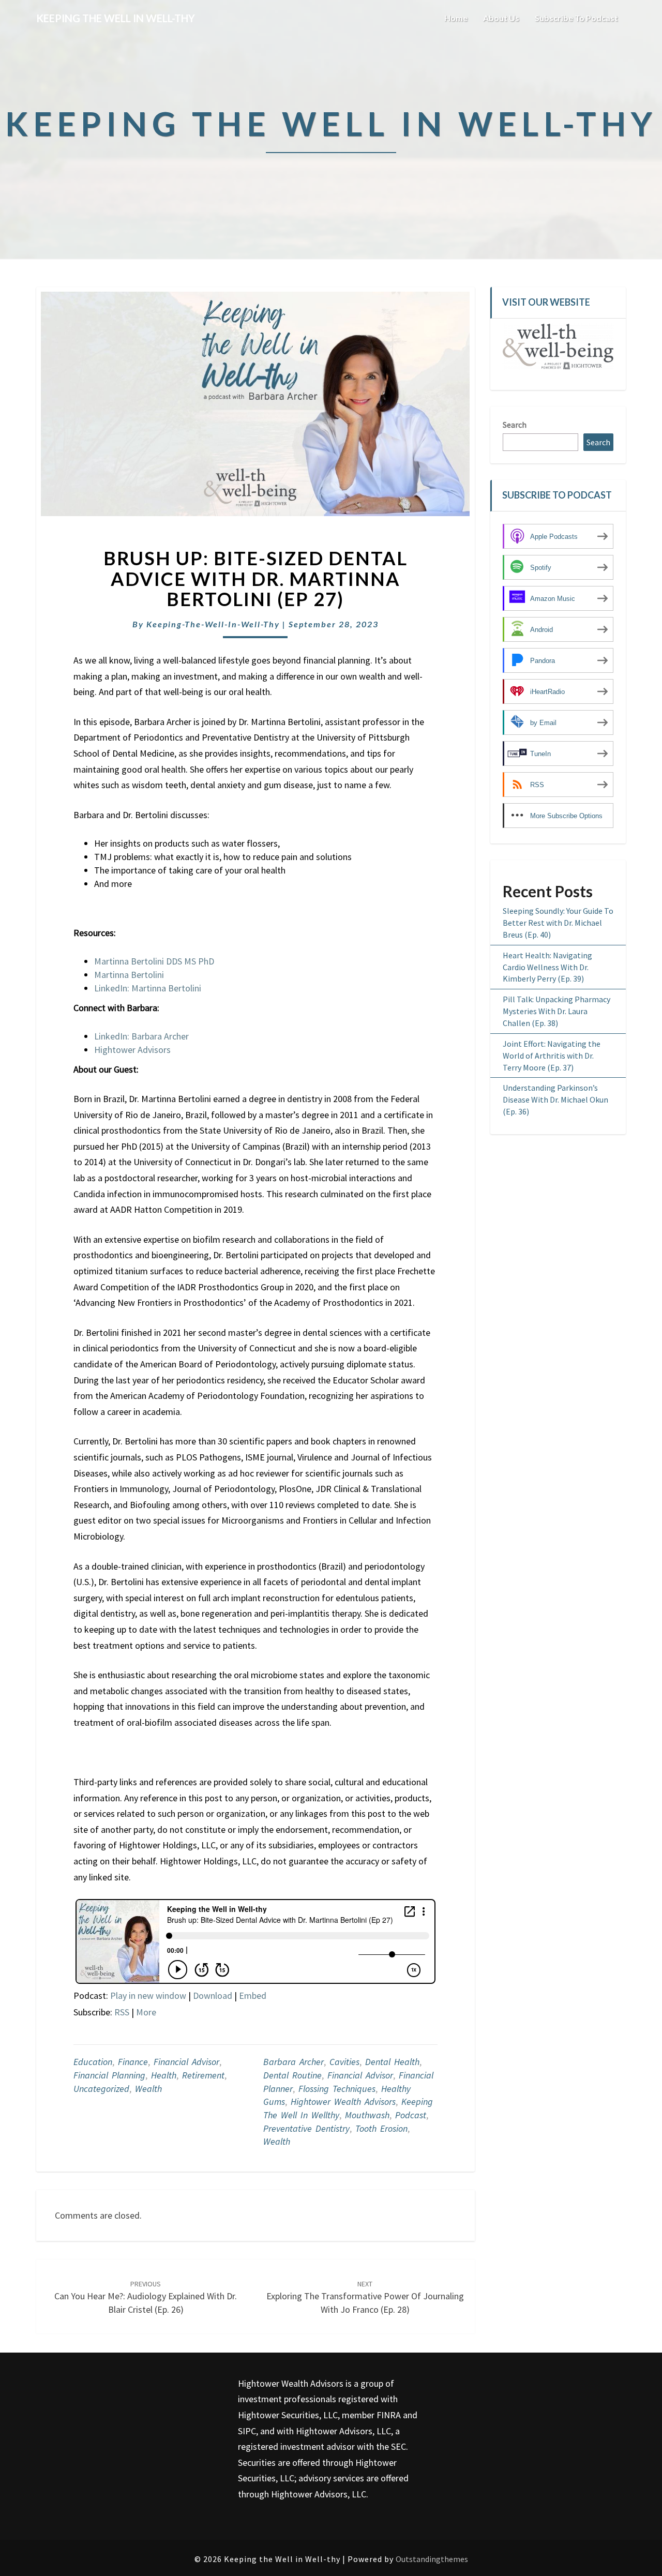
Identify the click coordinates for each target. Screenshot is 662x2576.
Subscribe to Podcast (576, 18)
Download (213, 1995)
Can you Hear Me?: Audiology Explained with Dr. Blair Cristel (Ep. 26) (146, 2297)
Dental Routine (292, 2075)
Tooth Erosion (381, 2128)
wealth (277, 2141)
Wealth (148, 2089)
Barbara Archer (294, 2062)
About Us (501, 18)
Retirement (203, 2075)
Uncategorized (101, 2089)
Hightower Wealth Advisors (343, 2102)
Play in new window (148, 1995)
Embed (253, 1995)
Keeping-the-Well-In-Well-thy (213, 624)
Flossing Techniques (337, 2089)
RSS (122, 2012)
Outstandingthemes (432, 2559)
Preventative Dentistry (306, 2128)
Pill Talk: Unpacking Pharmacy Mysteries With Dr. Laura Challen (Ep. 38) (556, 1011)
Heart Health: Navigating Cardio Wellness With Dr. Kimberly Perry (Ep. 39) (547, 967)
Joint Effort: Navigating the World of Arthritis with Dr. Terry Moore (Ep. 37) (552, 1056)
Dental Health (392, 2062)
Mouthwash (367, 2115)
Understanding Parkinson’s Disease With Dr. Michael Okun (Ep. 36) (555, 1099)
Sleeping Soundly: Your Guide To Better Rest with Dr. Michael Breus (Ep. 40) (558, 923)
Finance (133, 2062)
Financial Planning (109, 2075)
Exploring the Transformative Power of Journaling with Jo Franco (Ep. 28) (365, 2297)
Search (515, 425)
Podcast (411, 2115)
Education (93, 2062)
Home (456, 18)
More (146, 2012)
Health (164, 2075)
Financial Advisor (186, 2062)
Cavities (344, 2062)
